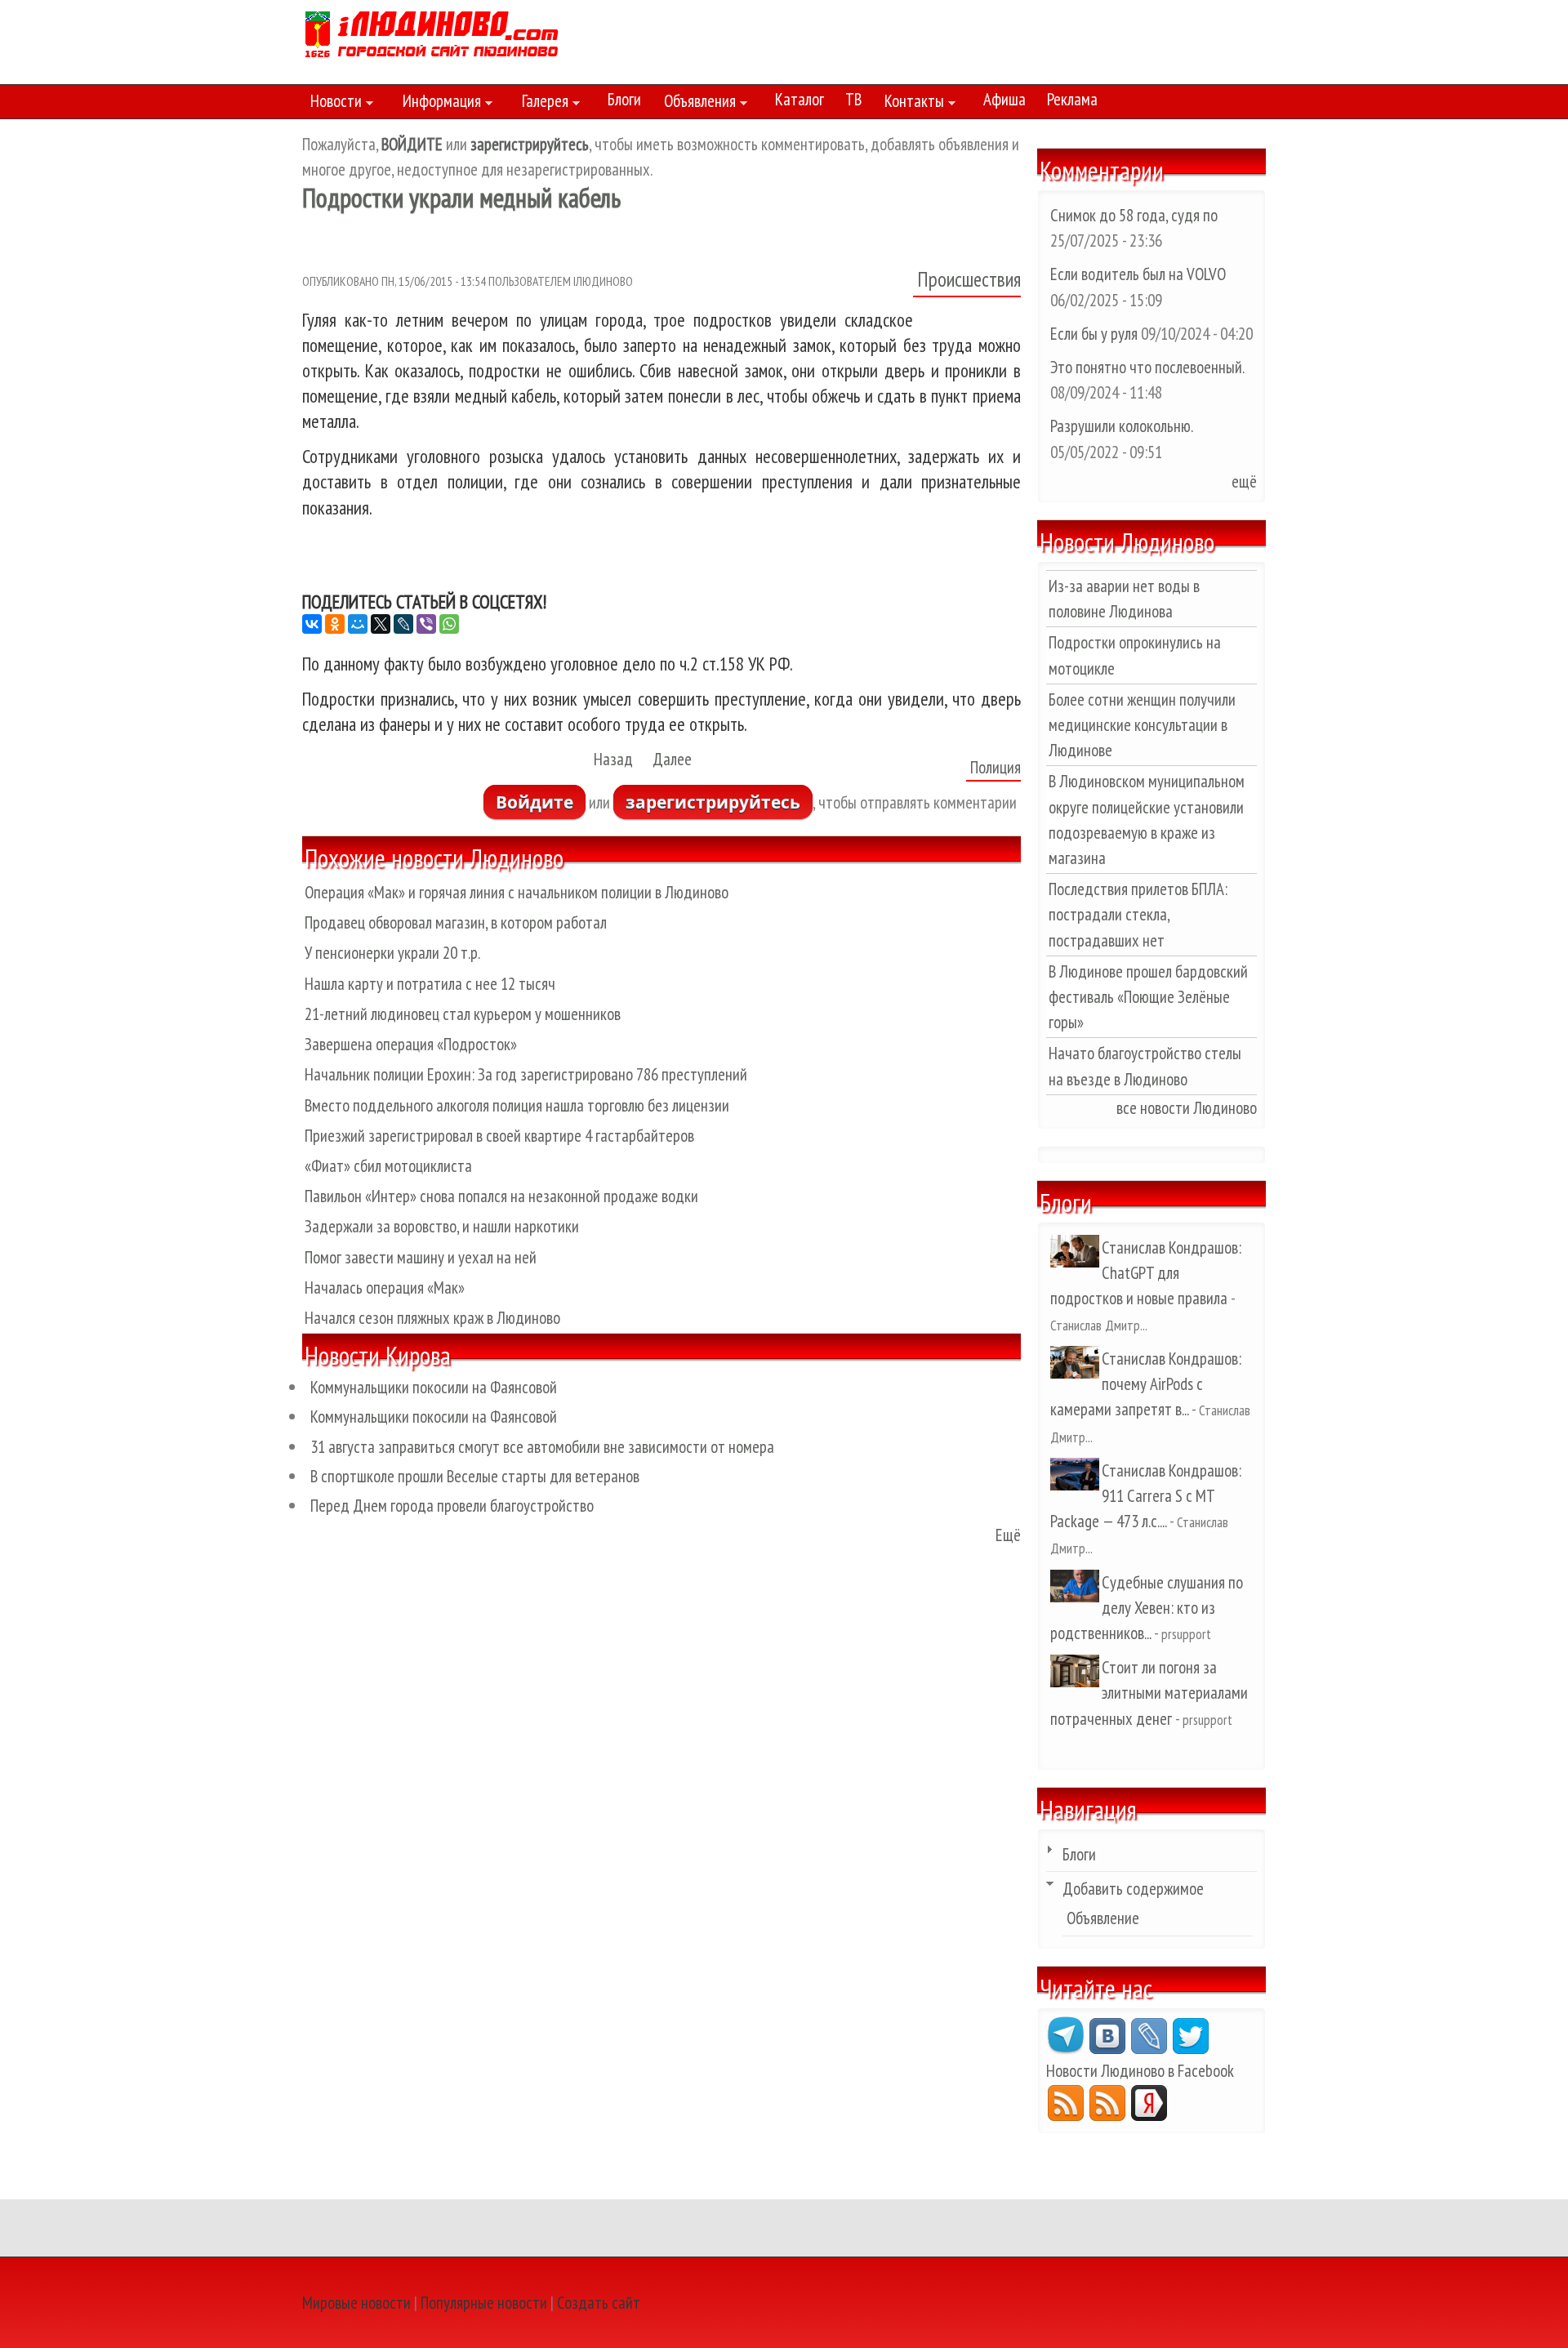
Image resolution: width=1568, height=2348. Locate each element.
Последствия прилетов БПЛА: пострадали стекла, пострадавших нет (1138, 914)
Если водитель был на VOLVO (1138, 274)
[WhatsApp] (449, 624)
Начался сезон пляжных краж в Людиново (432, 1318)
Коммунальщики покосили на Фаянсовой (434, 1387)
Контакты (910, 104)
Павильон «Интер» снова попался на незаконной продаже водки (501, 1196)
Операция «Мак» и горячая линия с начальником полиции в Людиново (517, 892)
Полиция (996, 767)
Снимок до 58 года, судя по (1134, 215)
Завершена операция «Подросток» (411, 1044)
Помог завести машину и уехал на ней (421, 1257)
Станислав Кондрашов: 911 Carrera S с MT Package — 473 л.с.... (1146, 1496)
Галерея (541, 104)
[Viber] (426, 624)
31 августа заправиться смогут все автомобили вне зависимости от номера (542, 1447)
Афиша (1004, 99)
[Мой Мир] (358, 624)
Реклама (1072, 99)
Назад (613, 759)
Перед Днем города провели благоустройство (452, 1506)
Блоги (624, 99)
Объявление (1103, 1918)
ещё (1244, 481)
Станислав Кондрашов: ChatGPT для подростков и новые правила (1146, 1273)
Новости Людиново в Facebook (1140, 2071)
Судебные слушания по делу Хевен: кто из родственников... (1147, 1608)
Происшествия (969, 279)
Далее (672, 759)
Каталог (800, 99)
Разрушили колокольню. (1121, 426)
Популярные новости (484, 2303)
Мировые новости (356, 2303)
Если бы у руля (1096, 334)
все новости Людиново (1187, 1108)
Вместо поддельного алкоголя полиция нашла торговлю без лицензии (517, 1105)
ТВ (853, 99)
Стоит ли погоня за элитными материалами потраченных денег (1149, 1693)
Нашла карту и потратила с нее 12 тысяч (430, 984)
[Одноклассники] (335, 624)
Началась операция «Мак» (385, 1288)
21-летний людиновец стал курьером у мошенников (463, 1014)
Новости (332, 104)
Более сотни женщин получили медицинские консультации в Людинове (1142, 725)
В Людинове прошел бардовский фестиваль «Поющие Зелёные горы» (1148, 997)
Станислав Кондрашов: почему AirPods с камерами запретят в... (1146, 1384)
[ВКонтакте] (312, 624)
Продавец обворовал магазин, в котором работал (456, 922)
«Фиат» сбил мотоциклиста (388, 1166)
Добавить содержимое (1133, 1889)
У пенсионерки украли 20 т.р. (392, 953)
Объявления (696, 104)
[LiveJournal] (403, 624)
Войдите (535, 802)
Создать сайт (599, 2303)
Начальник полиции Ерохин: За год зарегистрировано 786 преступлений (526, 1074)
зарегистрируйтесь (713, 802)
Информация (438, 104)
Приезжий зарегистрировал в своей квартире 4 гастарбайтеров (499, 1136)
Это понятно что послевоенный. (1147, 367)
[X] (381, 624)
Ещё (1008, 1535)
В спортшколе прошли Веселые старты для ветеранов (475, 1476)
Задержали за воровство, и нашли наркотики (442, 1226)
